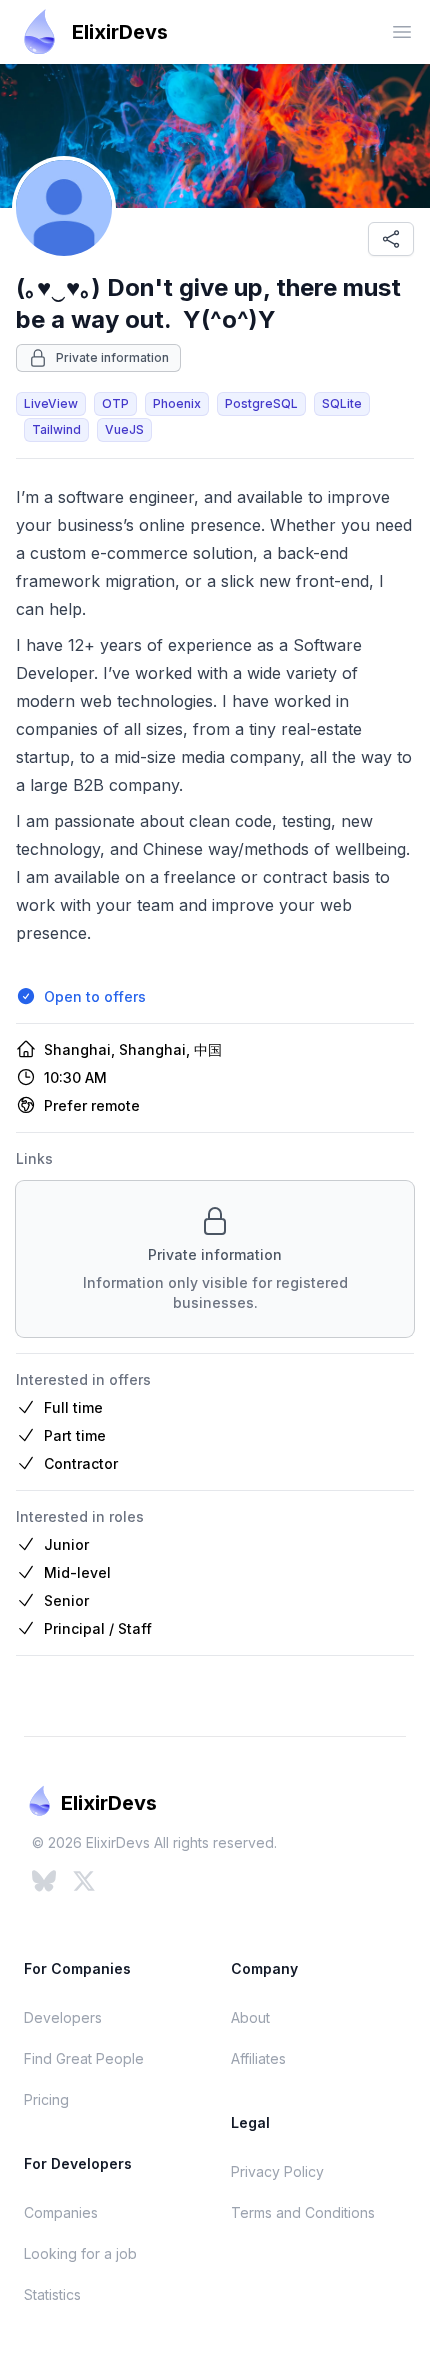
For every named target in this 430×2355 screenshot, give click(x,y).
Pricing (46, 2099)
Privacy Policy (277, 2171)
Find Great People (84, 2058)
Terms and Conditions (303, 2212)
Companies (61, 2212)
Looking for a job (80, 2253)
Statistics (52, 2294)
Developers (63, 2017)
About (250, 2017)
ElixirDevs (120, 32)
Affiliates (258, 2058)
